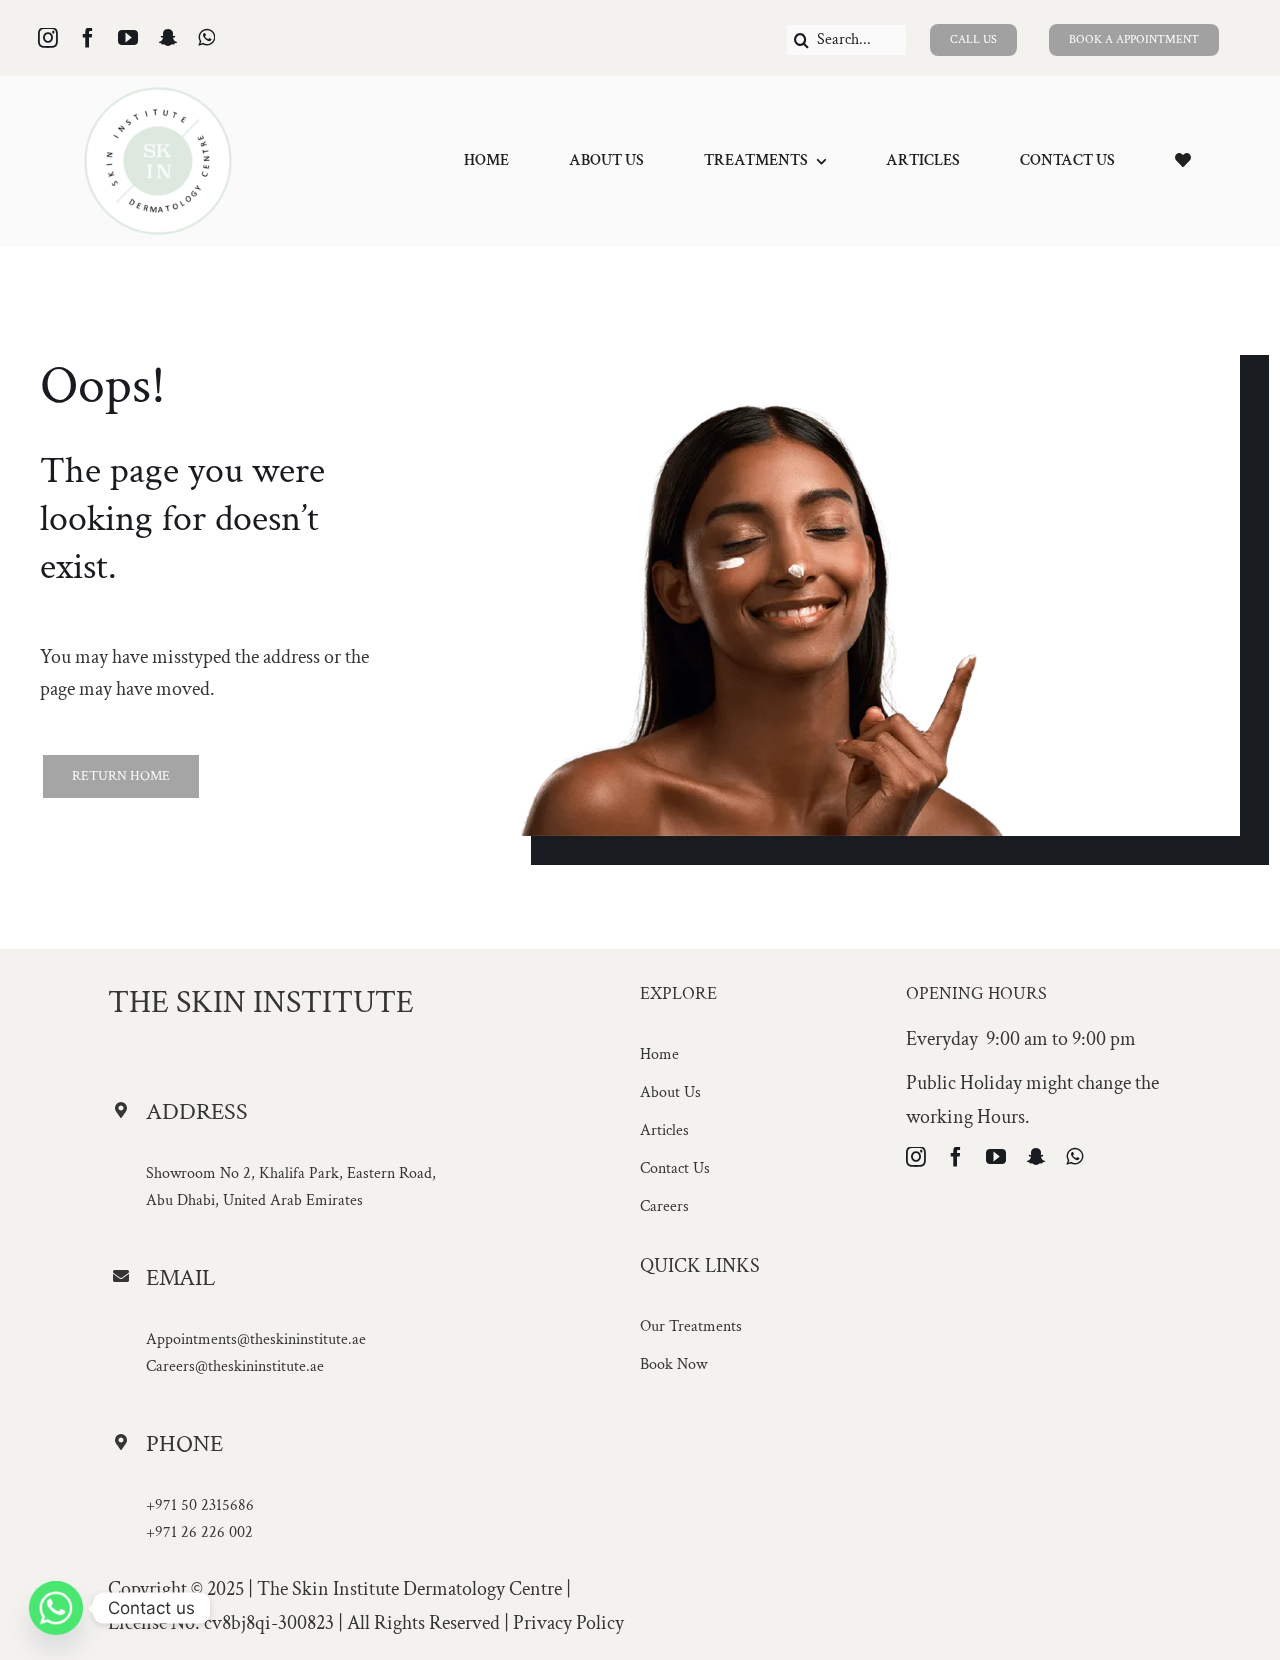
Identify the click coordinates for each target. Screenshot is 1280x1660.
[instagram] (48, 38)
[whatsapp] (206, 38)
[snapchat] (168, 38)
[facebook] (88, 38)
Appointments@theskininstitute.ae (256, 1339)
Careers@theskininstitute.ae (235, 1366)
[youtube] (128, 38)
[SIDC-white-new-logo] (158, 96)
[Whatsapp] (56, 1608)
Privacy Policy (568, 1623)
